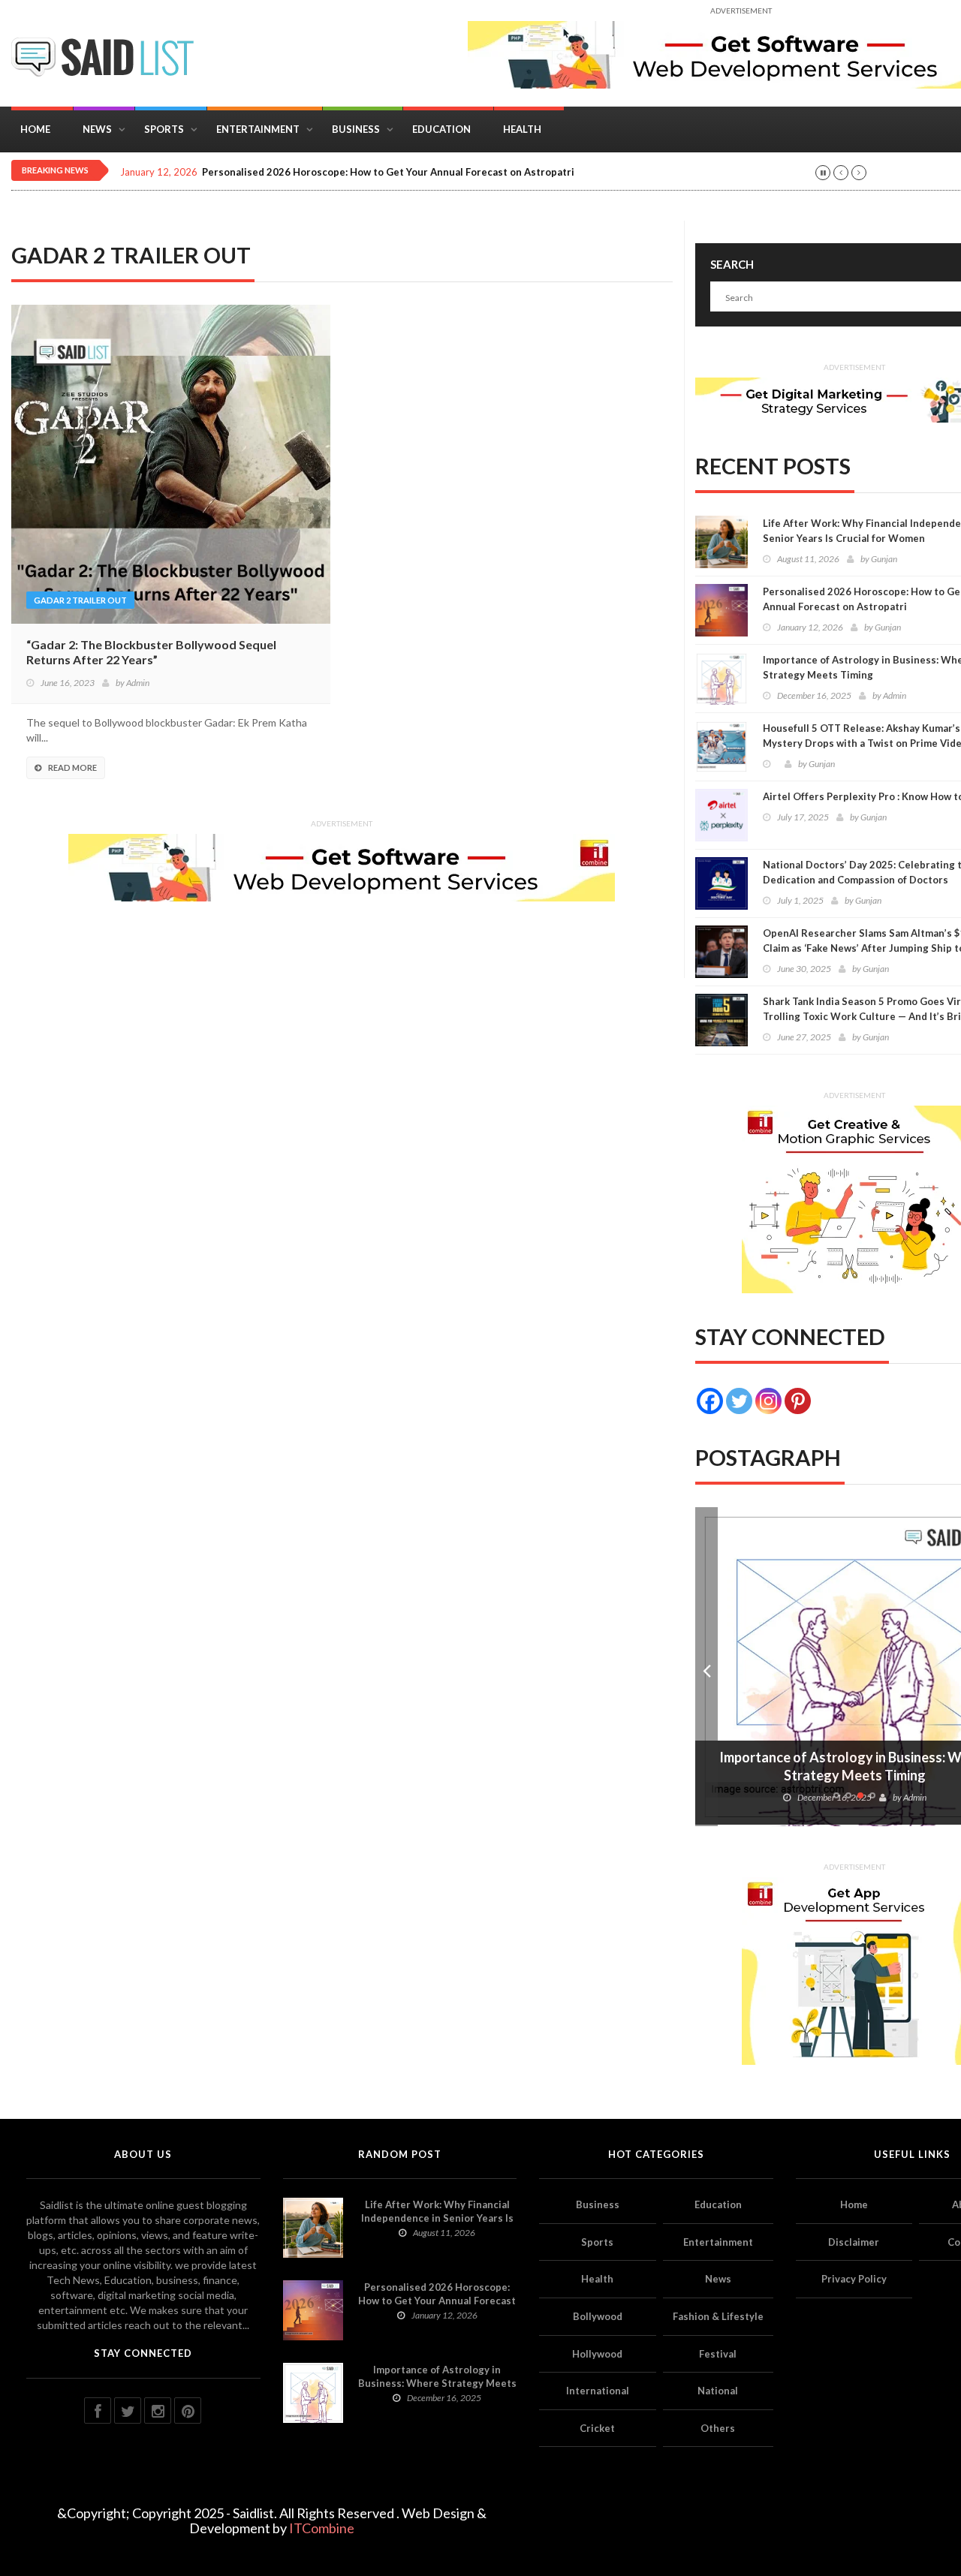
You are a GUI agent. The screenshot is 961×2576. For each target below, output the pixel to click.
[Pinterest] (798, 1401)
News (97, 129)
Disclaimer (854, 2242)
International (598, 2391)
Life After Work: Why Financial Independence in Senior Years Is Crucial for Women (437, 2218)
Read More (72, 767)
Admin (138, 683)
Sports (164, 129)
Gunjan (884, 559)
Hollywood (597, 2354)
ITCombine (322, 2528)
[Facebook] (710, 1401)
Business (356, 129)
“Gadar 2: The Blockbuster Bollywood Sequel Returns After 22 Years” (151, 652)
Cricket (597, 2428)
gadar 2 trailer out (80, 600)
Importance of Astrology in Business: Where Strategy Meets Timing (437, 2383)
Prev (706, 1667)
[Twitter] (739, 1401)
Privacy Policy (854, 2279)
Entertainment (258, 129)
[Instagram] (768, 1401)
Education (441, 129)
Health (522, 129)
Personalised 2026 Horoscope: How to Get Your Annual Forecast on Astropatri (388, 172)
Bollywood (598, 2316)
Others (718, 2428)
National (718, 2391)
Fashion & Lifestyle (718, 2316)
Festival (718, 2354)
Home (35, 129)
